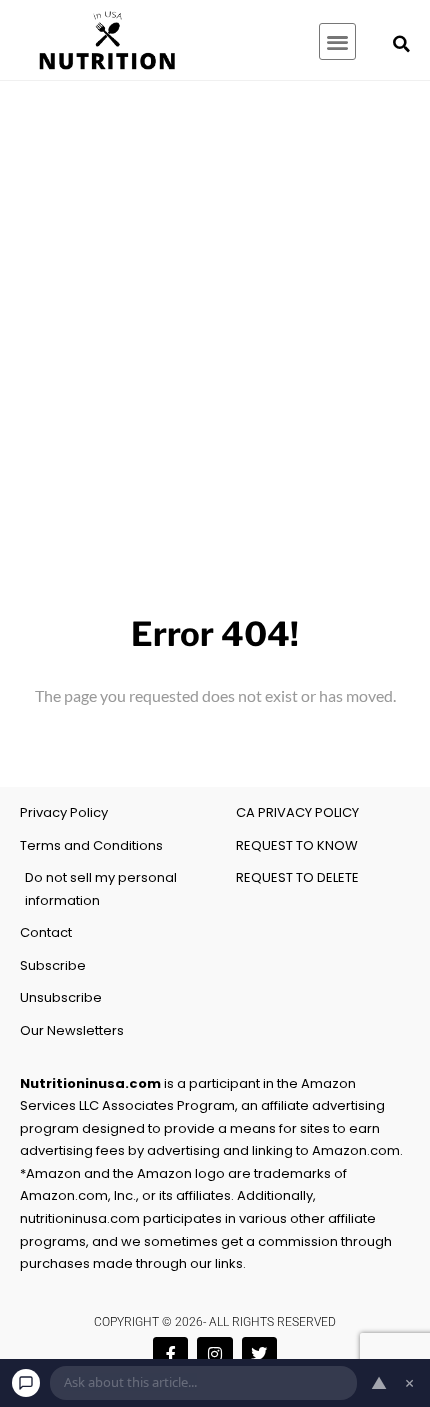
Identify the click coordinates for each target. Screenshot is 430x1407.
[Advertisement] (215, 306)
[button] (337, 41)
